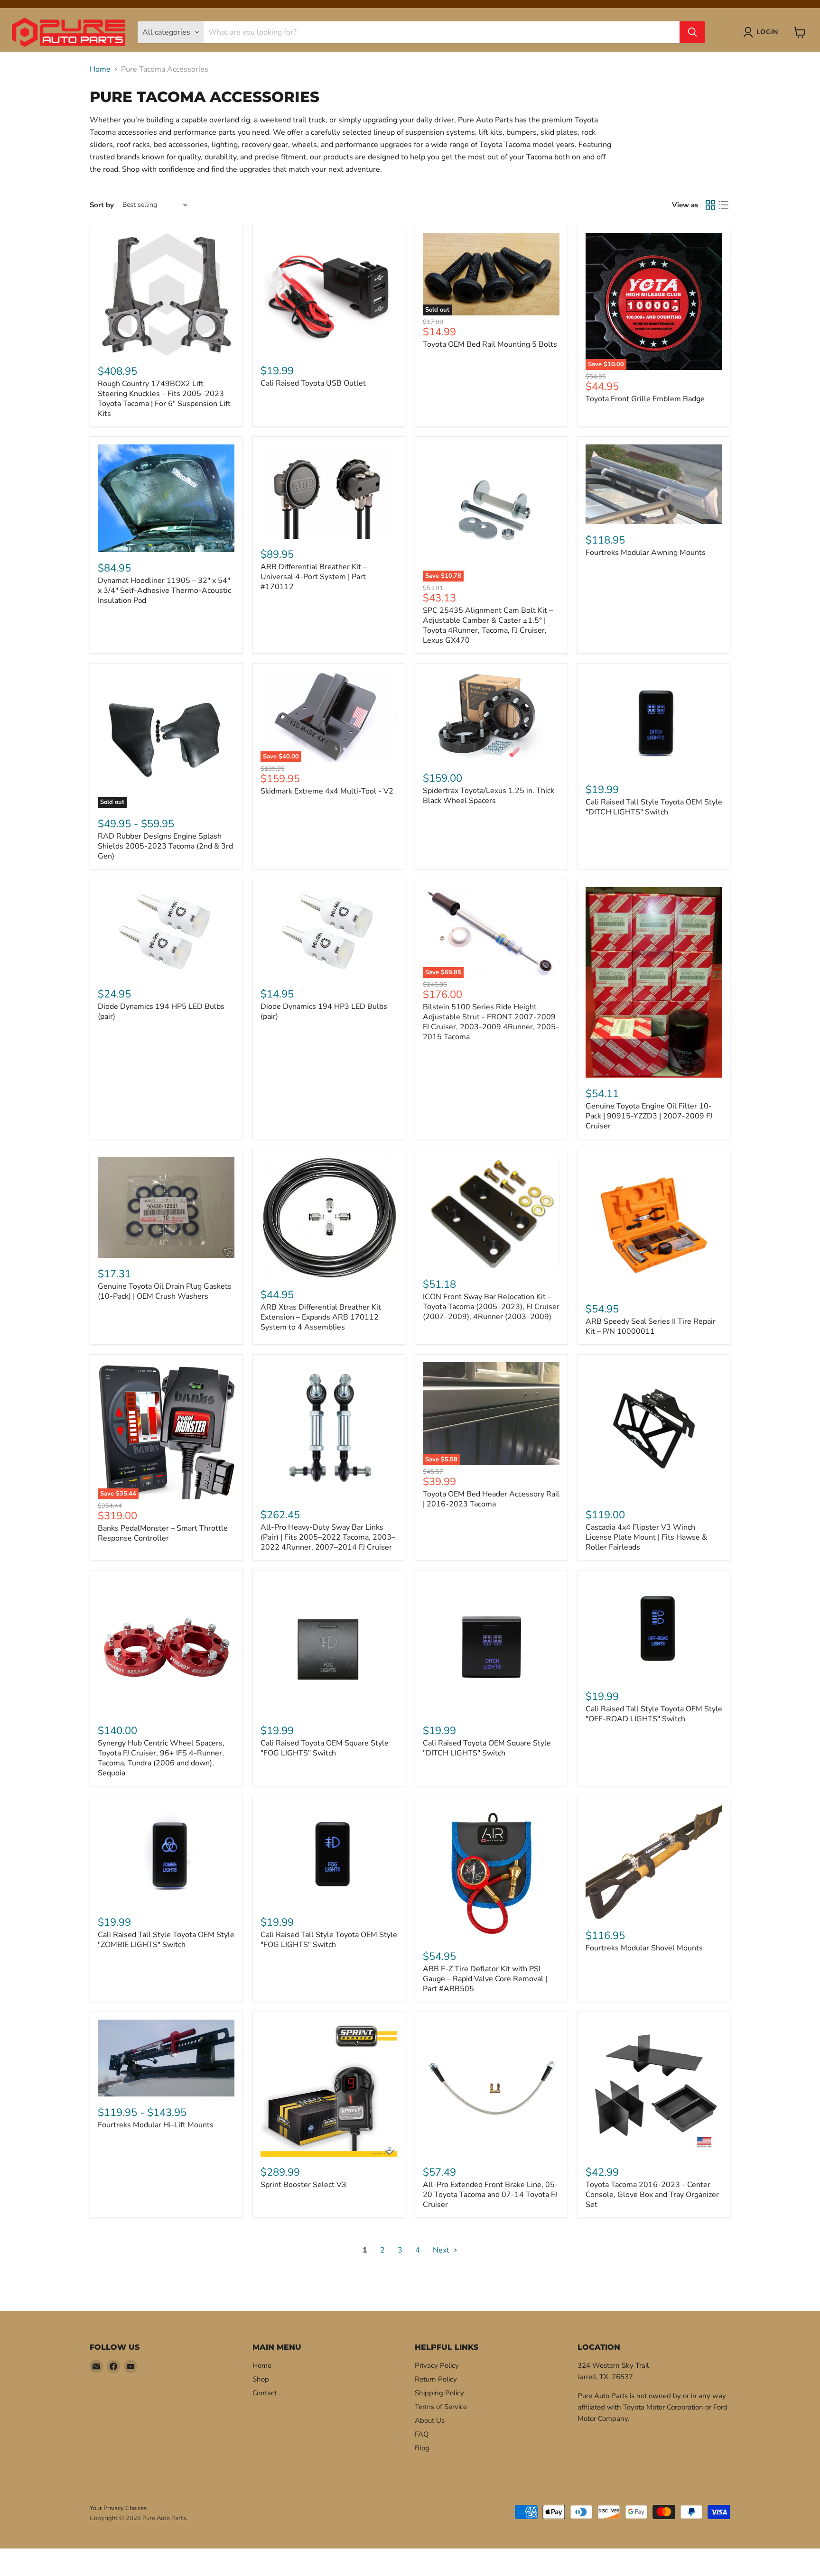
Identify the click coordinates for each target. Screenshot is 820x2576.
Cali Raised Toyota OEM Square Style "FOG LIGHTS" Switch (325, 1748)
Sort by (102, 205)
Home (100, 69)
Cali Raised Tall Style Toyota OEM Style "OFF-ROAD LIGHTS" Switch (654, 1714)
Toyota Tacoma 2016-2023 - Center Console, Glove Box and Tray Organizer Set (652, 2195)
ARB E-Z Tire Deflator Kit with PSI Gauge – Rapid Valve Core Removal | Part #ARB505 (485, 1979)
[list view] (724, 205)
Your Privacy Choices (118, 2508)
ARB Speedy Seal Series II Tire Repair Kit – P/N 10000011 (651, 1326)
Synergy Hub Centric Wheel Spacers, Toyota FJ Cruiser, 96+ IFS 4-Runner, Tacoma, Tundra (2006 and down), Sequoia (161, 1758)
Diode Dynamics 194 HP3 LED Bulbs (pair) (324, 1011)
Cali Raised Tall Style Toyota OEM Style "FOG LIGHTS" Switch (329, 1940)
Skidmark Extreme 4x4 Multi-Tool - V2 (327, 791)
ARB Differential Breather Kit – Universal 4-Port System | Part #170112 (314, 577)
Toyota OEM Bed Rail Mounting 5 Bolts (490, 344)
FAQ (422, 2434)
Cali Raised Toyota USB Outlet (313, 383)
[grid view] (710, 205)
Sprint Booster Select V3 (303, 2185)
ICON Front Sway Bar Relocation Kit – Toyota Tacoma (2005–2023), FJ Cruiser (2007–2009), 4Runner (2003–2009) (491, 1307)
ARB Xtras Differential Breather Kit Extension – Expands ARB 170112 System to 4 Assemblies (321, 1317)
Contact (265, 2393)
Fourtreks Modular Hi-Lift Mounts (156, 2125)
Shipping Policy (439, 2393)
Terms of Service (441, 2407)
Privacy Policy (437, 2365)
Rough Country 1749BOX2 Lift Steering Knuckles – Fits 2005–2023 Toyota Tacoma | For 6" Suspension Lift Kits (164, 399)
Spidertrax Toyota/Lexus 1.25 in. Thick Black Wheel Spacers (489, 796)
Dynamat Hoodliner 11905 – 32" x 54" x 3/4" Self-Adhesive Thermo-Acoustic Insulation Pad (164, 591)
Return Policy (436, 2379)
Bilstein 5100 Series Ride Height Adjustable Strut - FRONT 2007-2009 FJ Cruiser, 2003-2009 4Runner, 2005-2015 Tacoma (491, 1022)
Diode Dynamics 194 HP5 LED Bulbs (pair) (161, 1011)
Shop (261, 2379)
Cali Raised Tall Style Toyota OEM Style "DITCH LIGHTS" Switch (654, 807)
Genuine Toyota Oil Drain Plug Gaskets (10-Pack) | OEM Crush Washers (165, 1291)
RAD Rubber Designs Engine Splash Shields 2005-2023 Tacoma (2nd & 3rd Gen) (165, 846)
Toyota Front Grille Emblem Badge (645, 399)
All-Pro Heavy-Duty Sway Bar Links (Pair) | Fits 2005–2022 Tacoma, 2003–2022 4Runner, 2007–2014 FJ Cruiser (328, 1537)
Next (442, 2250)
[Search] (692, 32)
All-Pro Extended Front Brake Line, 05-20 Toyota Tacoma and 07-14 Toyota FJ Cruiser (490, 2195)
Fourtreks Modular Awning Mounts (646, 553)
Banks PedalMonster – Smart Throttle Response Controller (163, 1533)
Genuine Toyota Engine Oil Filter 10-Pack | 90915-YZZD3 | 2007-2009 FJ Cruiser (649, 1116)
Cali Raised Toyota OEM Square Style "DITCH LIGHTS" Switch (487, 1748)
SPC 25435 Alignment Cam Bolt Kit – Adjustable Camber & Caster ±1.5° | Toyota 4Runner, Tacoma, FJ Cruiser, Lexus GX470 (488, 625)
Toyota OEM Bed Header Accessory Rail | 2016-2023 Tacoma (491, 1499)
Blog (422, 2448)
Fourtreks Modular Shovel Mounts (644, 1948)
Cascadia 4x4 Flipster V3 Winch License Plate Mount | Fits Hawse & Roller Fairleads (646, 1537)
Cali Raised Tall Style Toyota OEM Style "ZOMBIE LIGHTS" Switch (166, 1940)
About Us (430, 2420)
